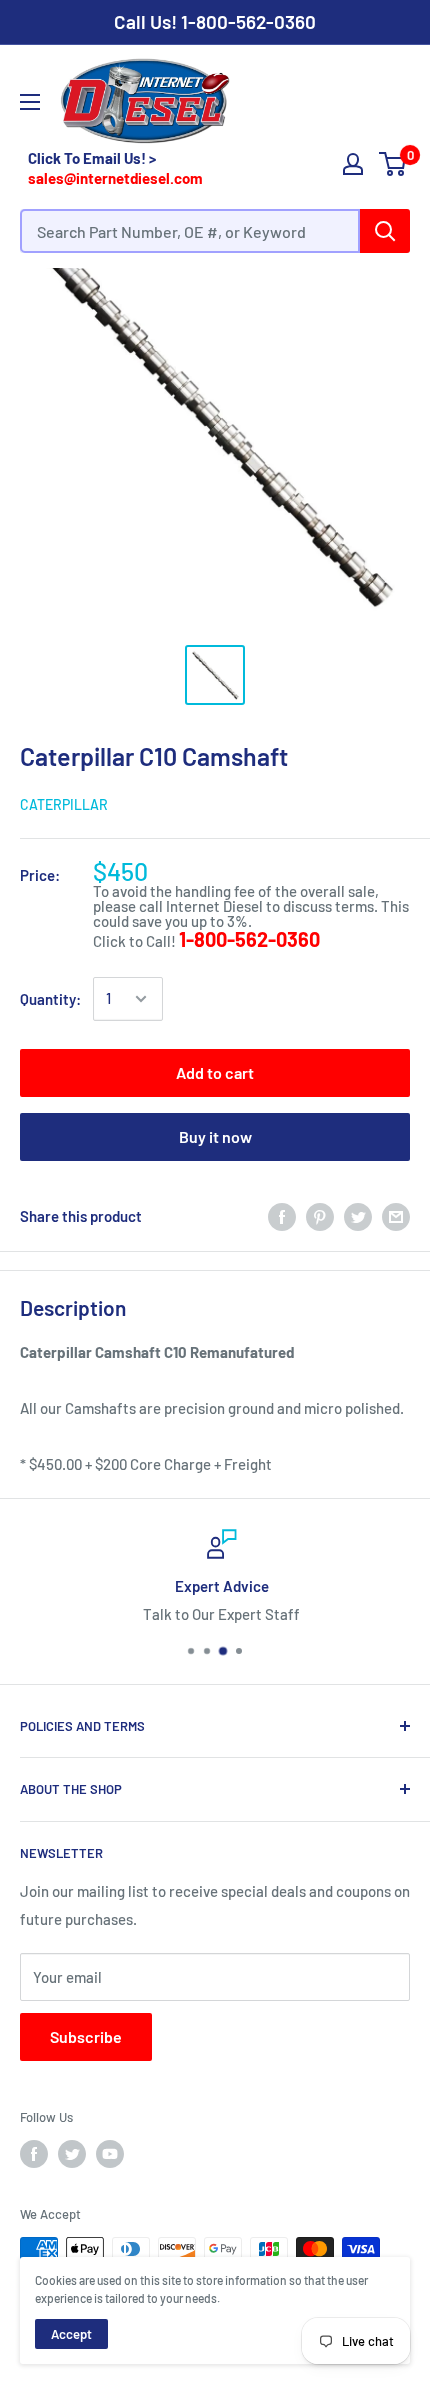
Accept (71, 2334)
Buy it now (215, 1136)
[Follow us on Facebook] (34, 2154)
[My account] (353, 164)
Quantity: (50, 999)
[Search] (385, 231)
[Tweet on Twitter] (358, 1216)
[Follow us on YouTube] (110, 2154)
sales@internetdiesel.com (115, 178)
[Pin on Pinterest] (320, 1216)
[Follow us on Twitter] (72, 2154)
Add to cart (215, 1072)
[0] (393, 164)
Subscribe (86, 2036)
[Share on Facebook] (282, 1216)
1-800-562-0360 (248, 21)
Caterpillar (64, 804)
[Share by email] (396, 1216)
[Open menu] (30, 102)
